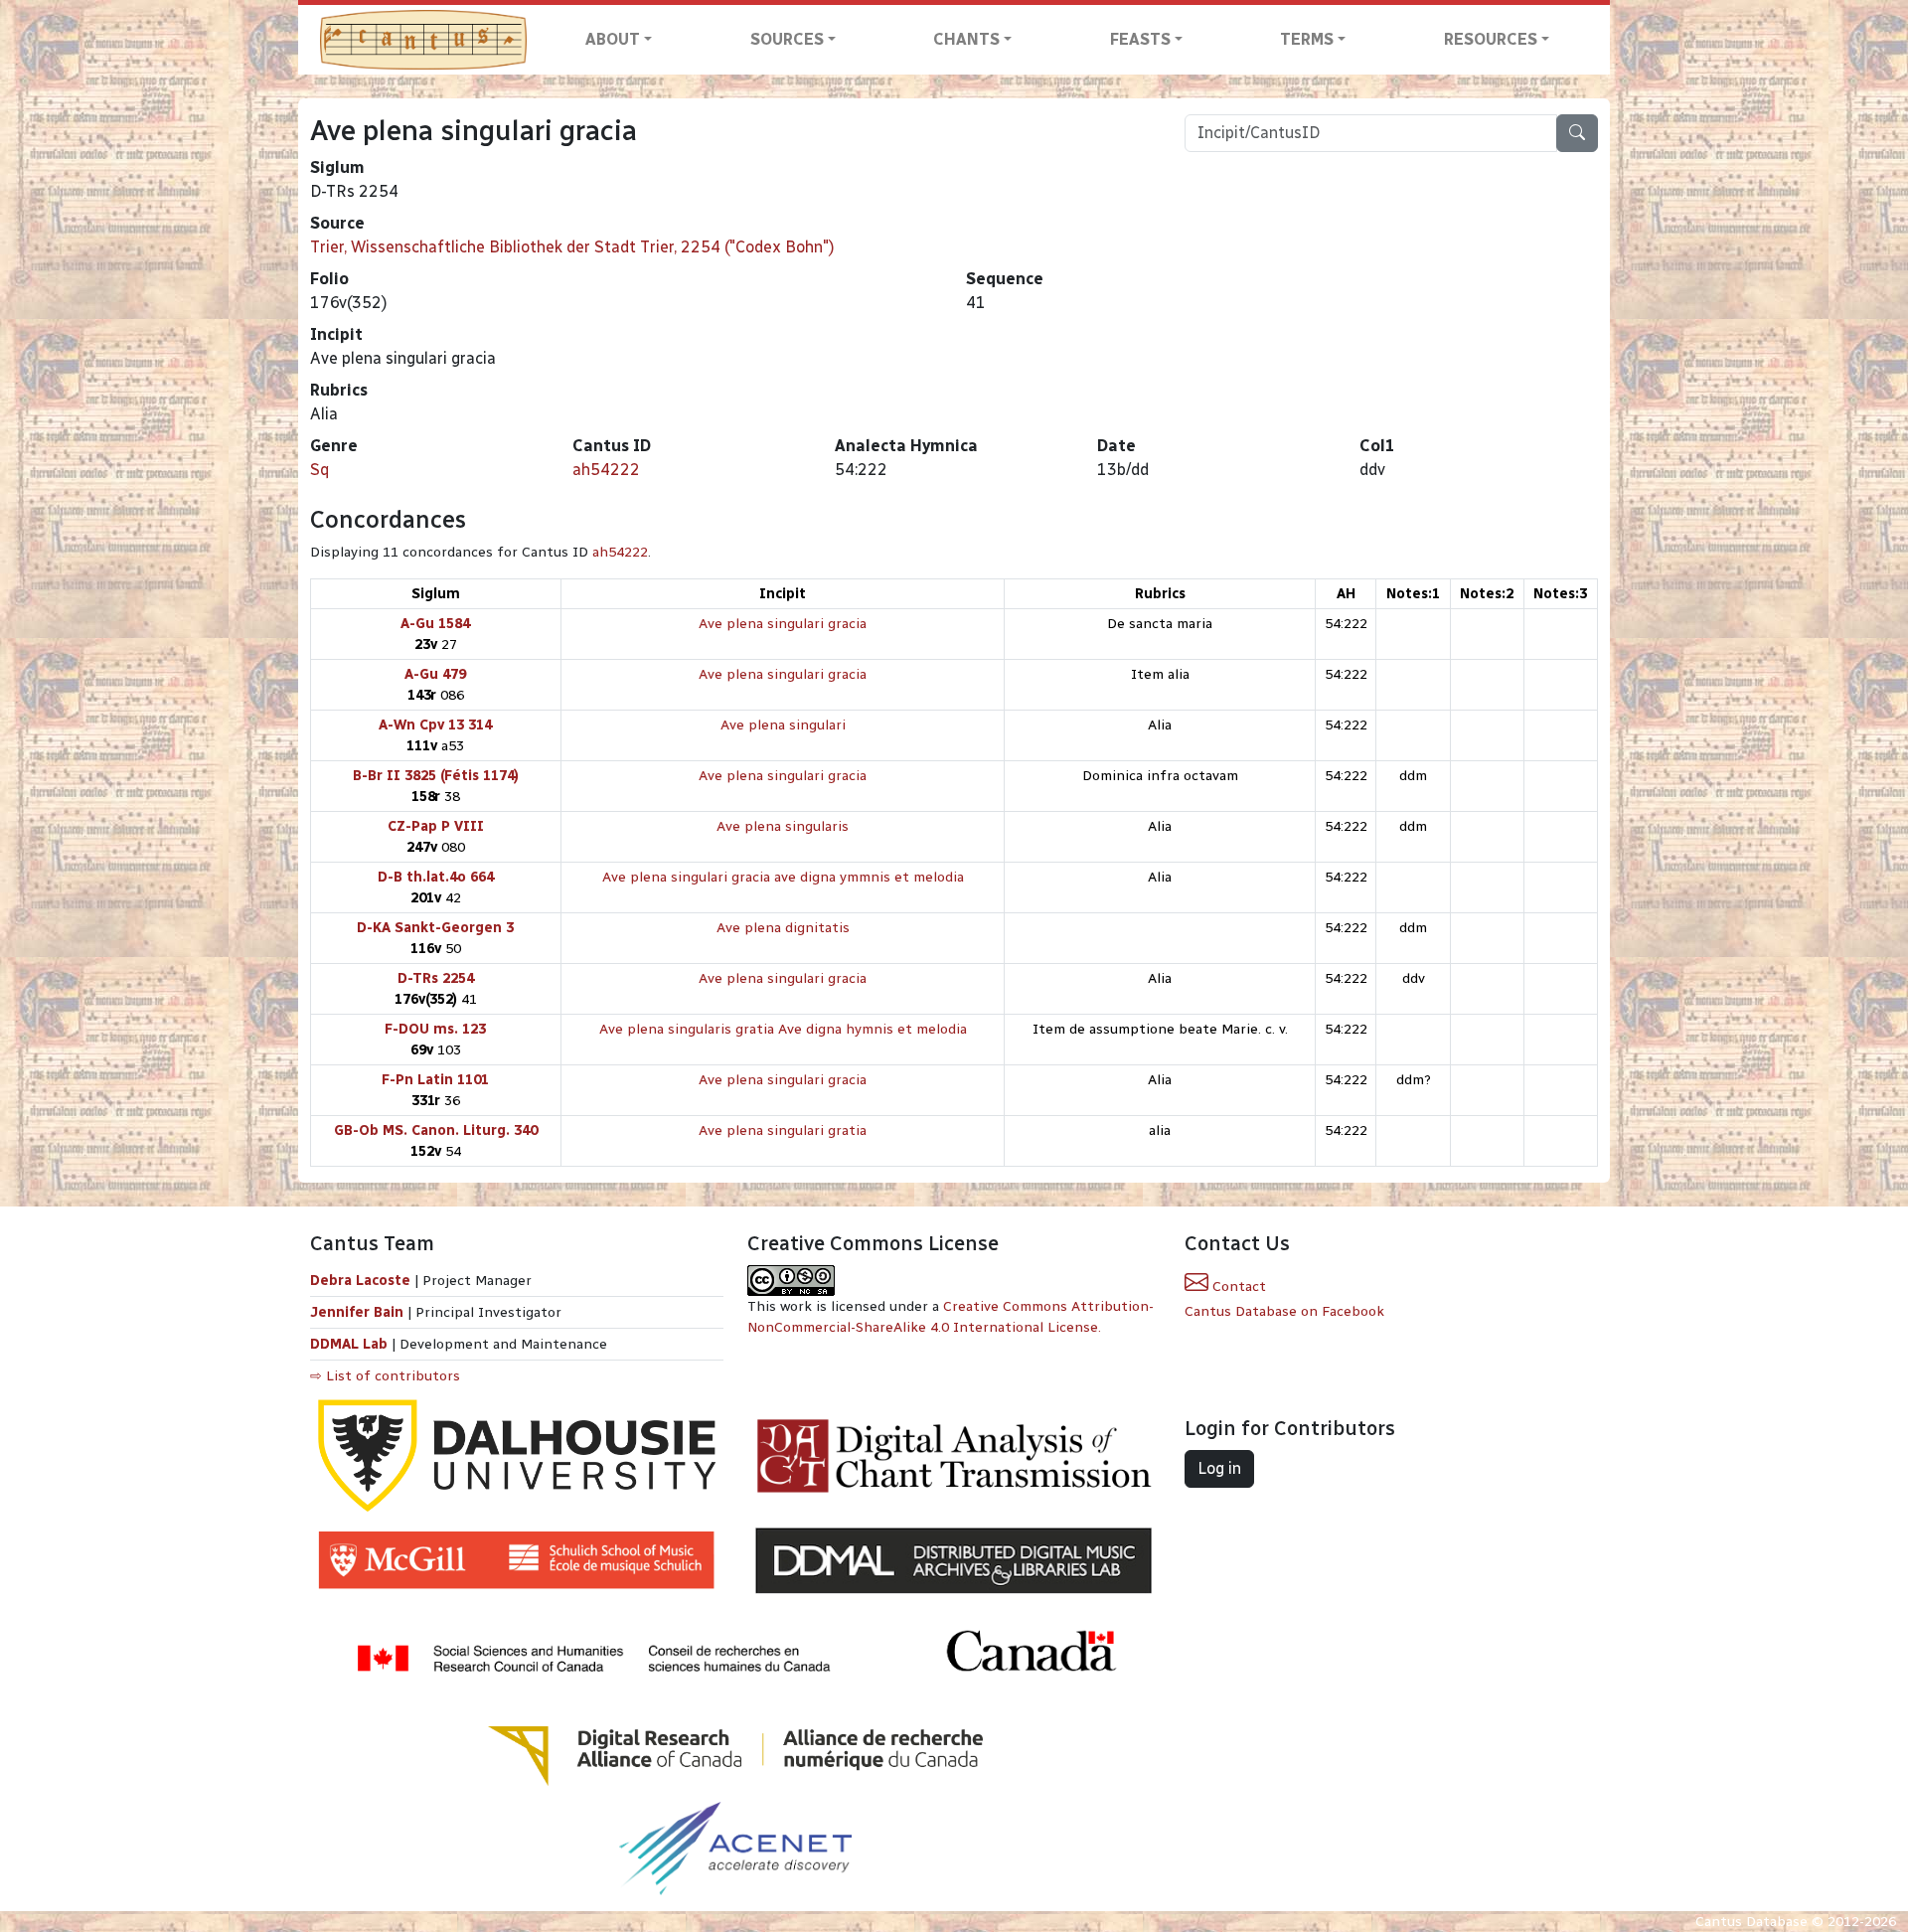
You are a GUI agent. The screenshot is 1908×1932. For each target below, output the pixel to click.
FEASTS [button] (1140, 39)
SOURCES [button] (787, 39)
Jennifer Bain (359, 1312)
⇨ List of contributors (385, 1376)
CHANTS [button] (966, 39)
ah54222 (606, 470)
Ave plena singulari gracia (783, 624)
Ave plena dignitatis (783, 928)
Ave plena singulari (783, 725)
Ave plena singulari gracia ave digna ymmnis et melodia (783, 877)
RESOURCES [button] (1491, 39)
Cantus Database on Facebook (1284, 1311)
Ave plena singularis (783, 826)
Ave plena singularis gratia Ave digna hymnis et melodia (783, 1029)
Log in (1219, 1468)
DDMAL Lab (349, 1344)
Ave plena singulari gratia (783, 1130)
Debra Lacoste (360, 1281)
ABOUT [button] (613, 39)
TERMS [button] (1307, 39)
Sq (319, 470)
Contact (1237, 1287)
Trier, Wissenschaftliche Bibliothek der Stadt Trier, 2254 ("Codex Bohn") (572, 247)
